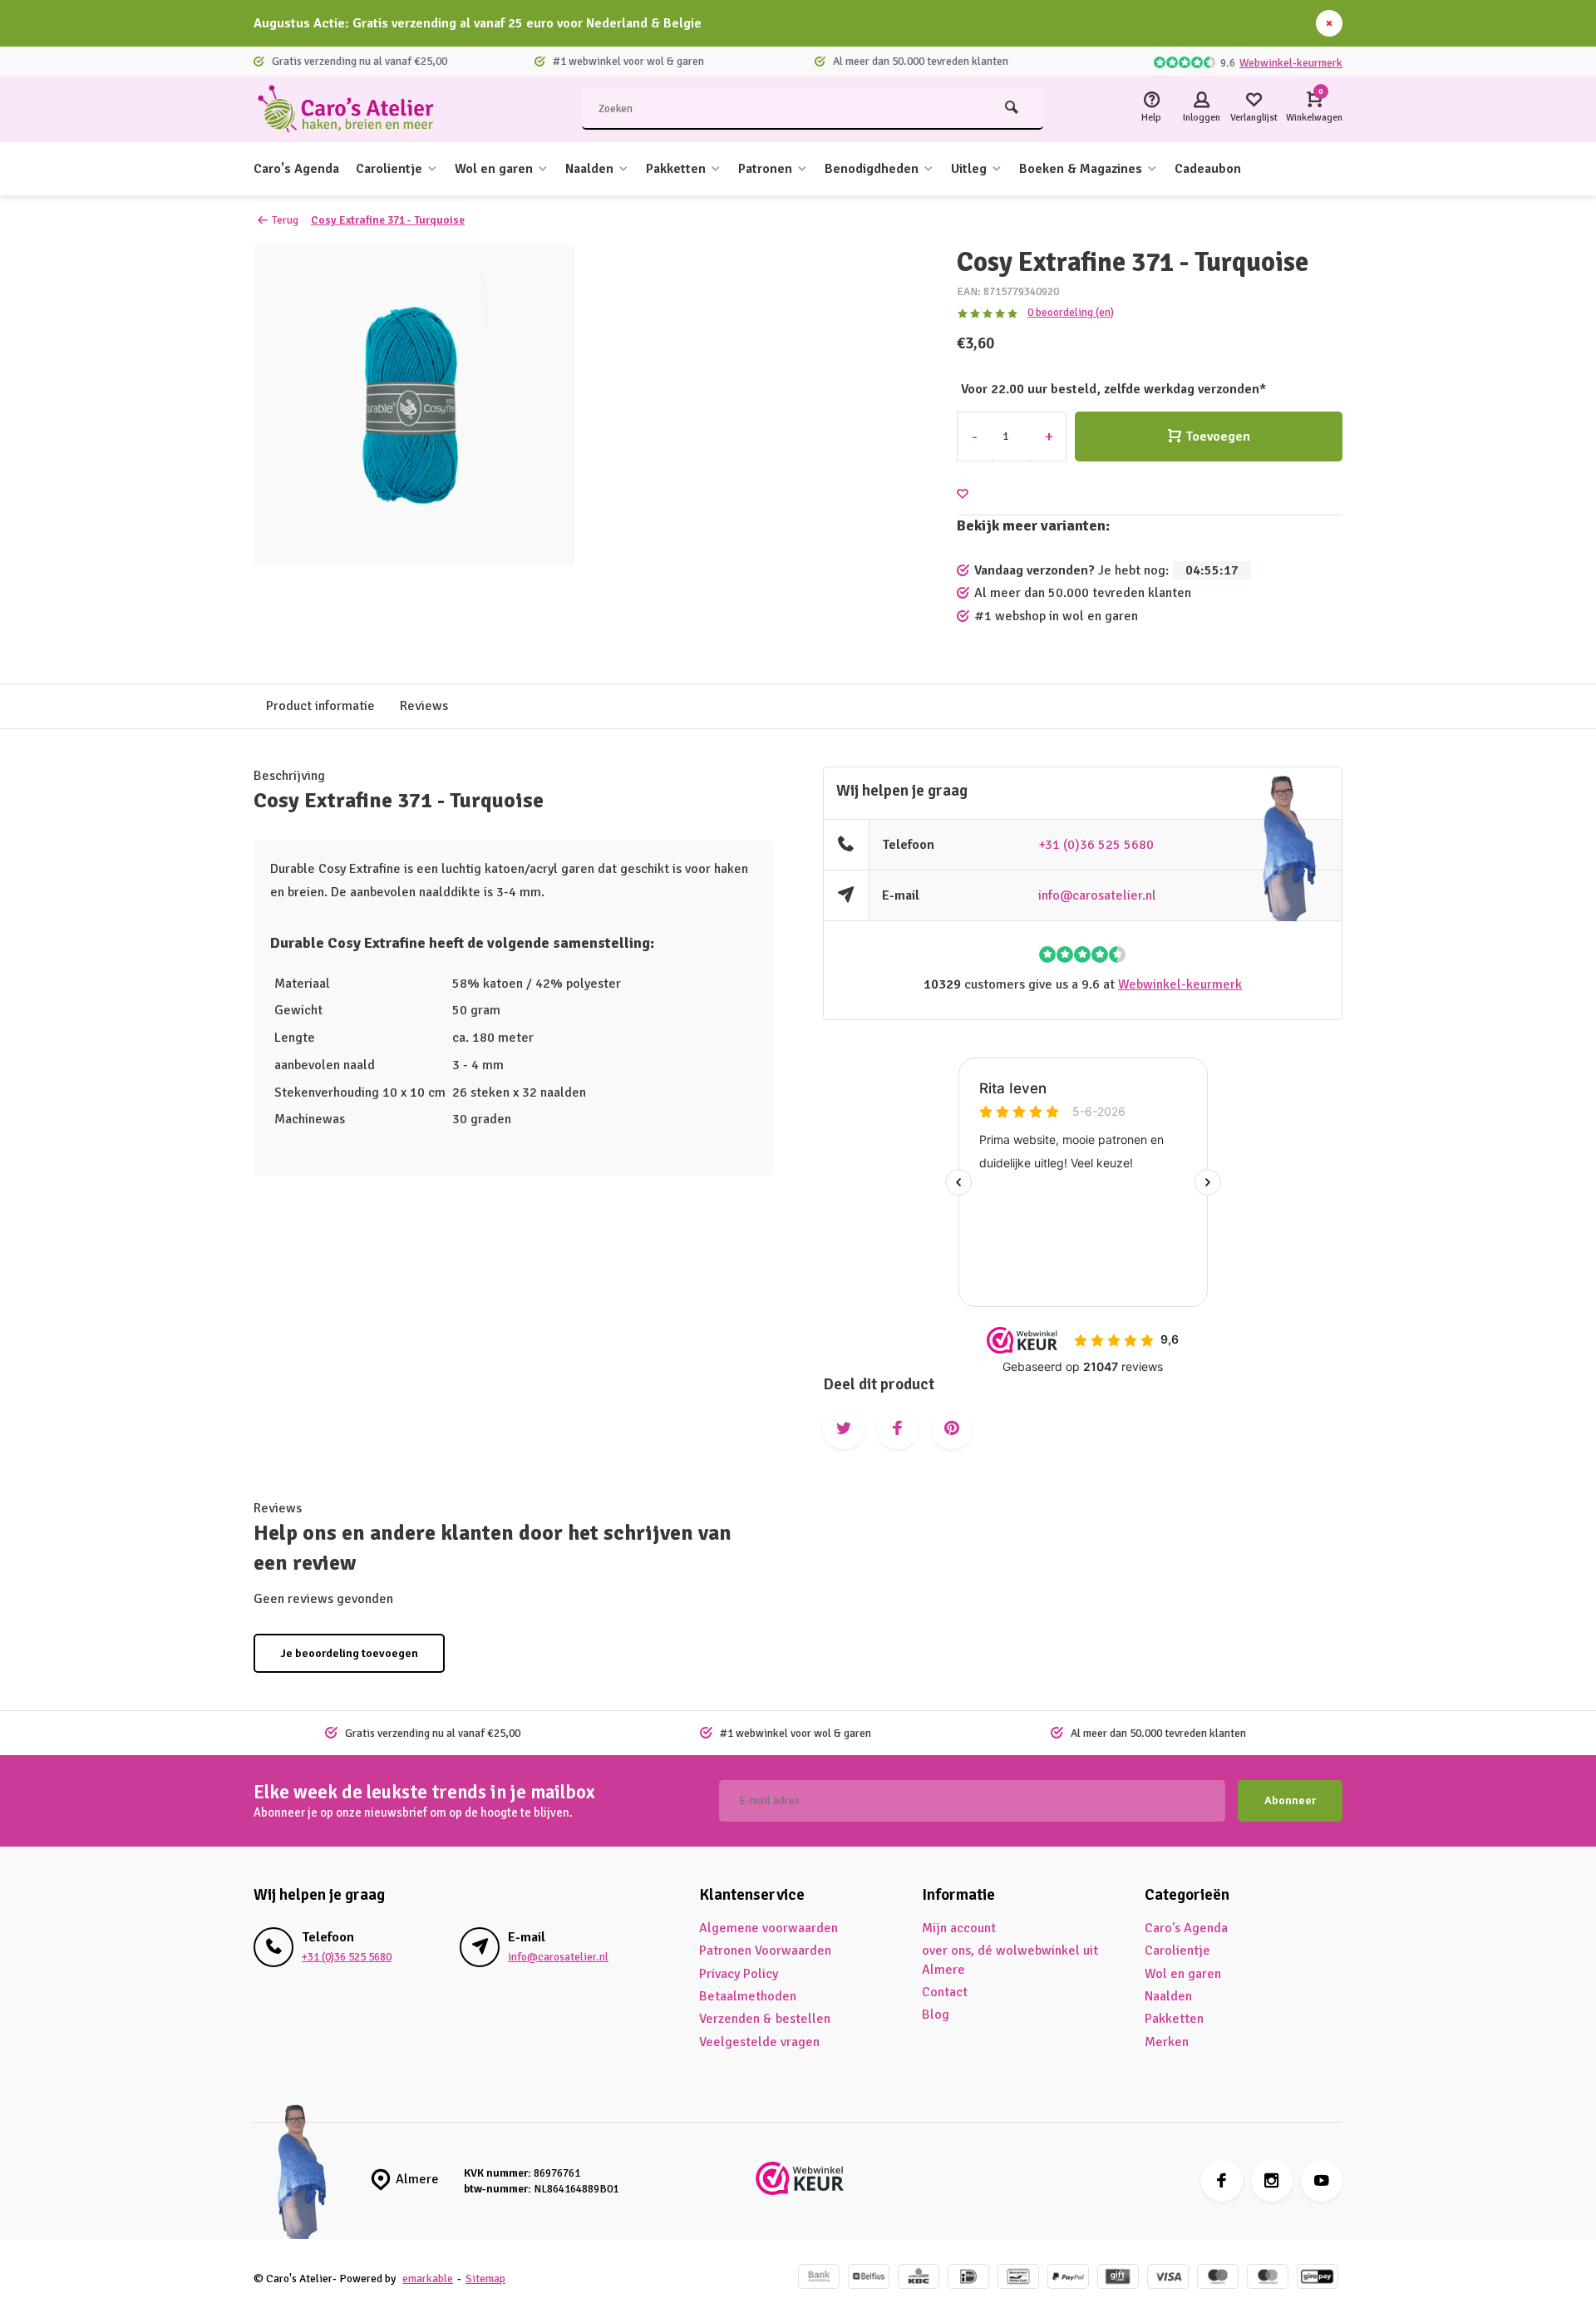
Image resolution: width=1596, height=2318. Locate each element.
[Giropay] (1318, 2279)
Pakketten (676, 169)
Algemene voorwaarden (768, 1928)
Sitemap (485, 2279)
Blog (936, 2015)
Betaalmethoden (748, 1996)
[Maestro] (1218, 2279)
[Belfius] (869, 2279)
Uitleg (969, 169)
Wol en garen (494, 169)
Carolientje (389, 169)
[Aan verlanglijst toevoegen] (963, 494)
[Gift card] (1118, 2279)
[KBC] (919, 2279)
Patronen (765, 169)
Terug (285, 220)
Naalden (589, 169)
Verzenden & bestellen (765, 2019)
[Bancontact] (1018, 2279)
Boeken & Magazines (1081, 169)
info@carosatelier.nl (1097, 895)
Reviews (424, 706)
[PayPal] (1068, 2279)
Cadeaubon (1208, 169)
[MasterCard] (1268, 2279)
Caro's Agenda (296, 169)
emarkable (428, 2279)
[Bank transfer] (819, 2279)
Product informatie (320, 706)
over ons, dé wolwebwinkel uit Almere (1010, 1960)
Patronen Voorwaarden (765, 1951)
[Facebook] (1222, 2181)
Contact (945, 1992)
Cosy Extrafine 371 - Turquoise (388, 220)
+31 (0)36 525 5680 (1096, 845)
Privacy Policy (739, 1974)
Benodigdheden (872, 169)
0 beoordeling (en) (1071, 312)
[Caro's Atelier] (353, 109)
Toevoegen (1218, 436)
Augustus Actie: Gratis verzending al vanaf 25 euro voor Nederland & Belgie (478, 23)
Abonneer (1290, 1800)
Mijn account (959, 1928)
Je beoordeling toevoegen (349, 1653)
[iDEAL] (968, 2279)
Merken (1167, 2042)
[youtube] (1322, 2181)
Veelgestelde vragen (759, 2042)
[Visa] (1168, 2279)
